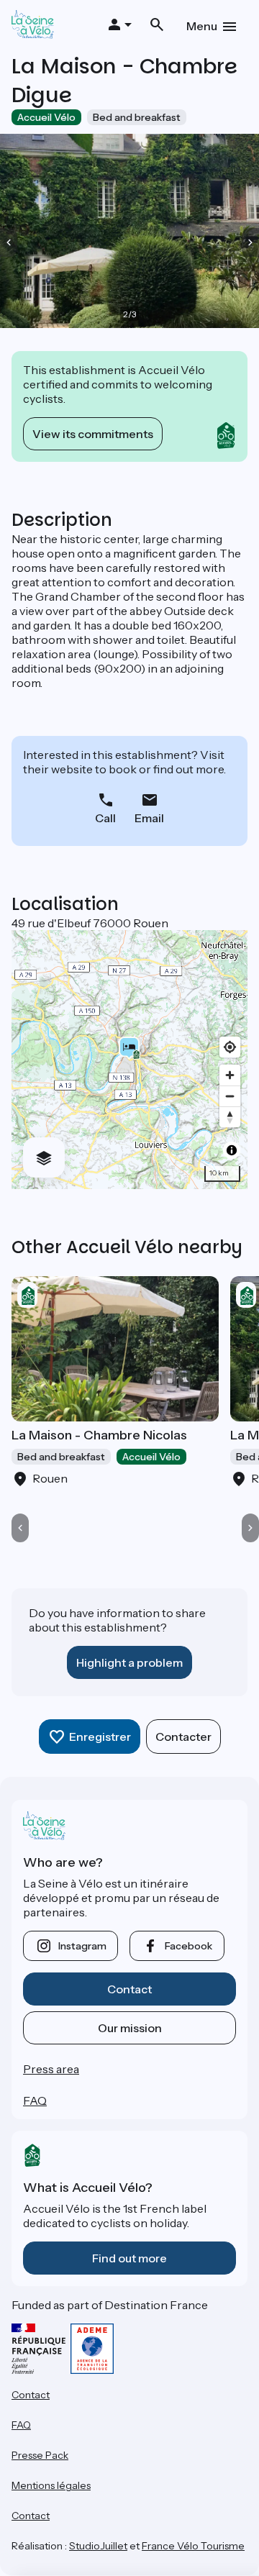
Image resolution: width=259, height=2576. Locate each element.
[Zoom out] (230, 1096)
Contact (129, 1989)
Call (105, 818)
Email (149, 818)
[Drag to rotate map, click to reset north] (230, 1117)
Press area (51, 2069)
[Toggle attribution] (232, 1150)
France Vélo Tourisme (193, 2546)
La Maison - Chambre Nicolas (99, 1435)
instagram (82, 1946)
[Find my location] (230, 1047)
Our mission (130, 2028)
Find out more (129, 2258)
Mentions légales (51, 2485)
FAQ (35, 2101)
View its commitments (93, 434)
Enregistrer (100, 1737)
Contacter (183, 1737)
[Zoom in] (230, 1075)
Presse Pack (40, 2455)
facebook (188, 1946)
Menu (202, 26)
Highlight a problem (129, 1662)
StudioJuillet (98, 2546)
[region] (129, 1060)
